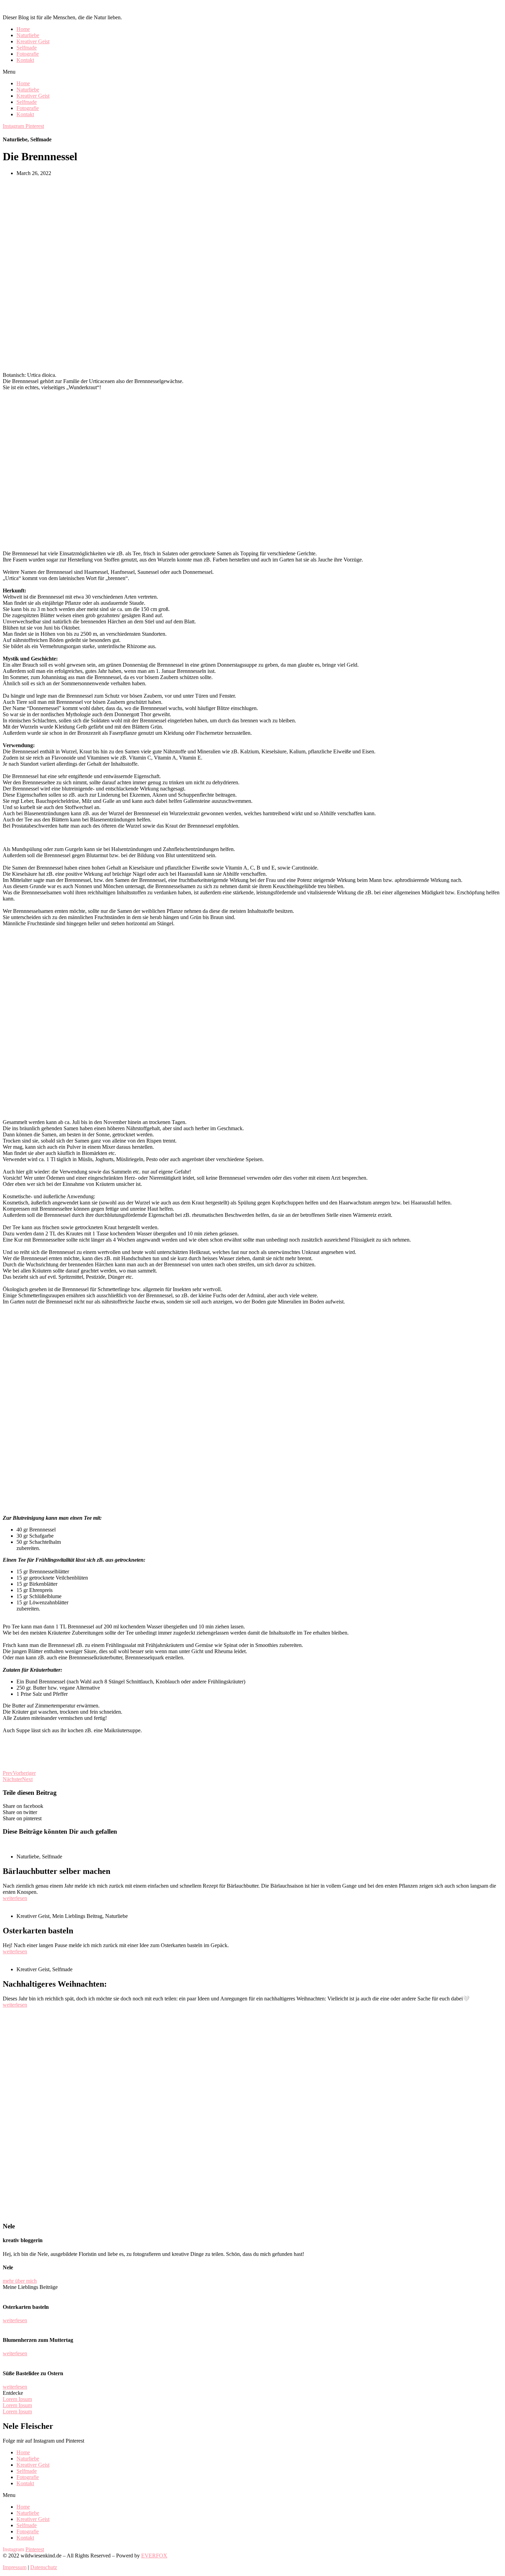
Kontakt (25, 60)
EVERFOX (154, 2556)
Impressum (15, 2567)
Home (23, 29)
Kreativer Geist (33, 41)
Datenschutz (44, 2567)
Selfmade (27, 48)
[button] (252, 72)
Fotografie (28, 54)
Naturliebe (28, 35)
